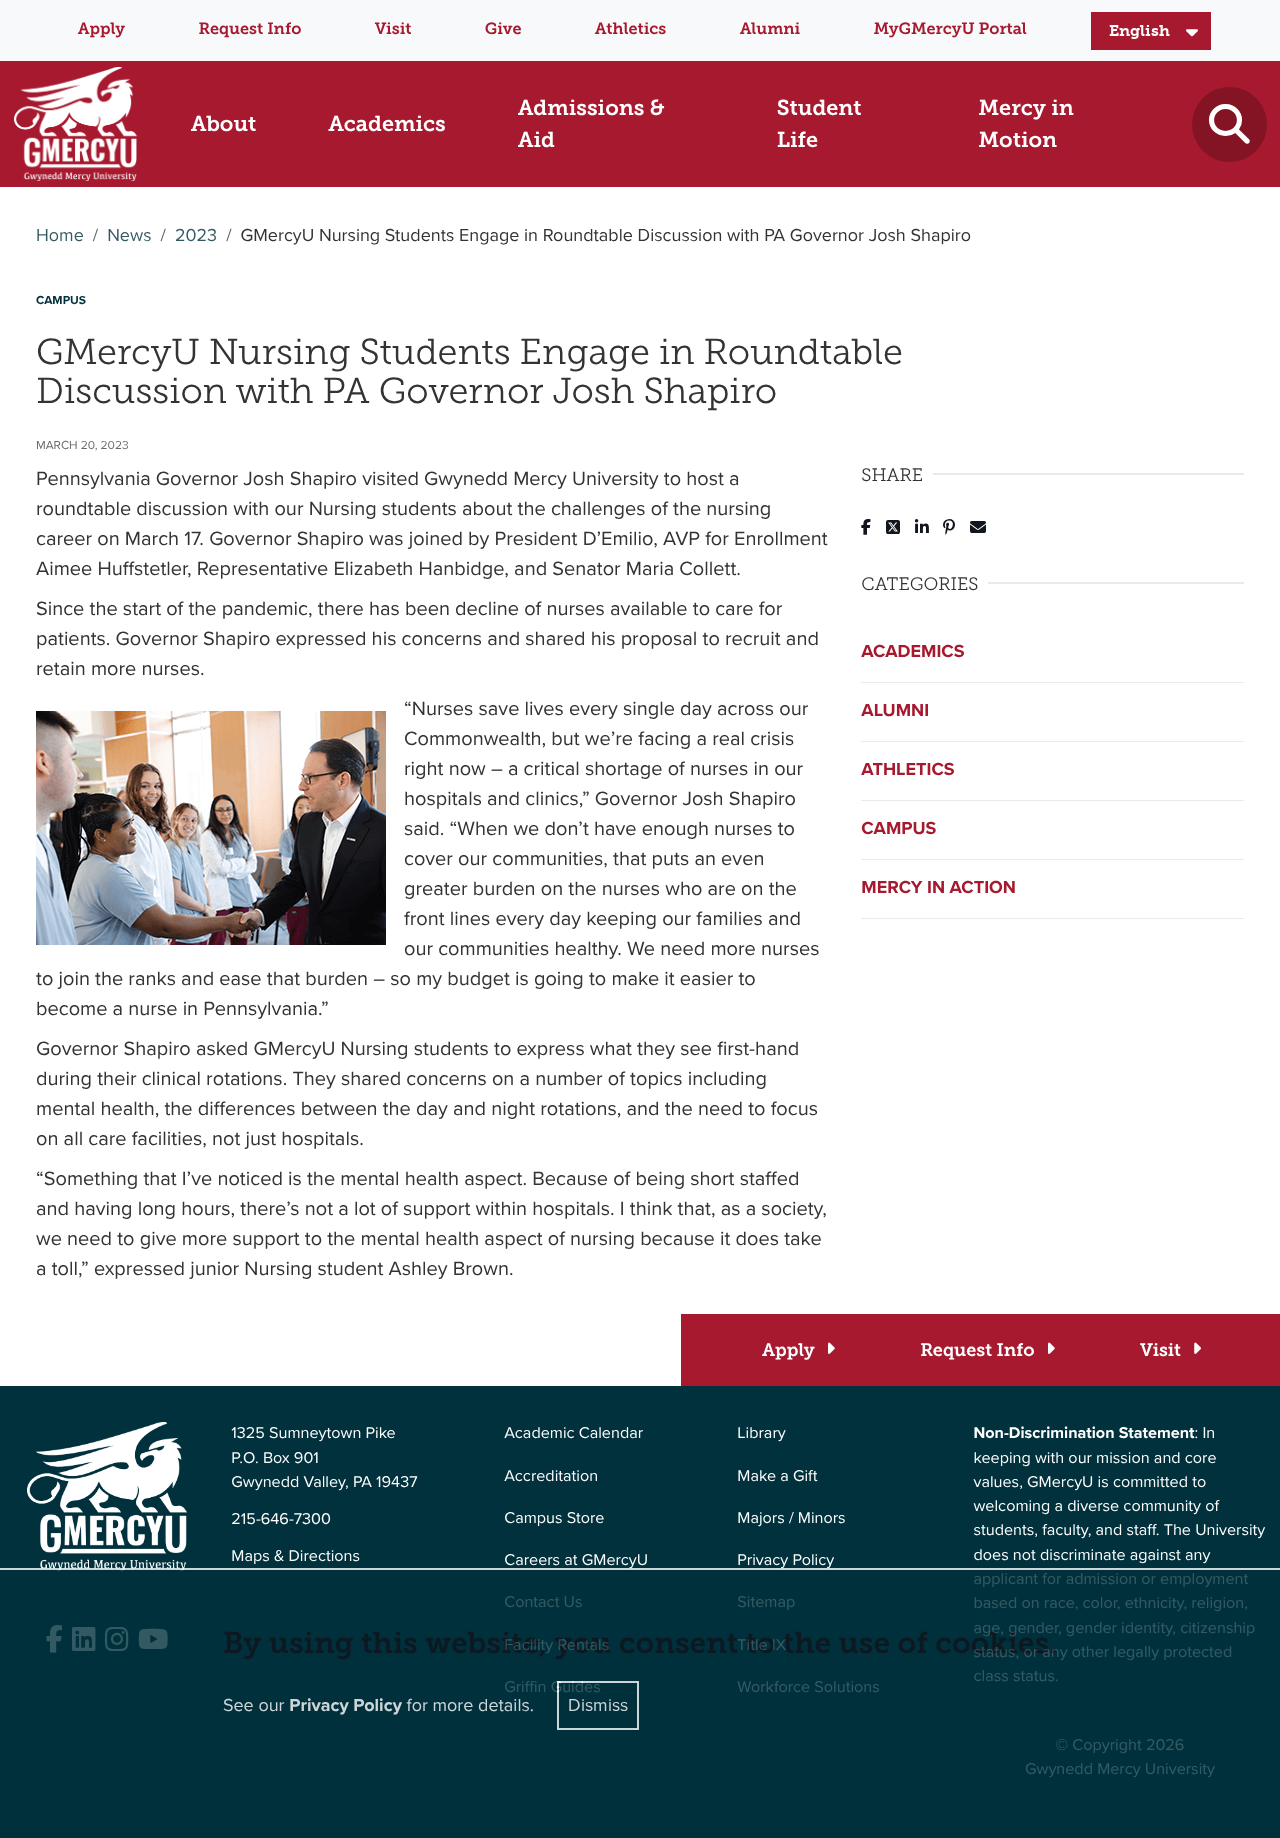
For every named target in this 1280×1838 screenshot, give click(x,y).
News (129, 236)
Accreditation (551, 1476)
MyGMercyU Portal (950, 29)
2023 (196, 236)
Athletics (630, 29)
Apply (101, 29)
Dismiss (598, 1705)
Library (761, 1433)
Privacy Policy (785, 1560)
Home (60, 236)
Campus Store (554, 1518)
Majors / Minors (791, 1518)
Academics (912, 652)
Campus (898, 829)
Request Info (249, 29)
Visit (393, 29)
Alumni (770, 29)
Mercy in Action (938, 888)
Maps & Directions (295, 1556)
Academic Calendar (573, 1433)
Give (503, 29)
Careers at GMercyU (576, 1560)
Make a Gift (777, 1476)
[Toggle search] (1229, 124)
